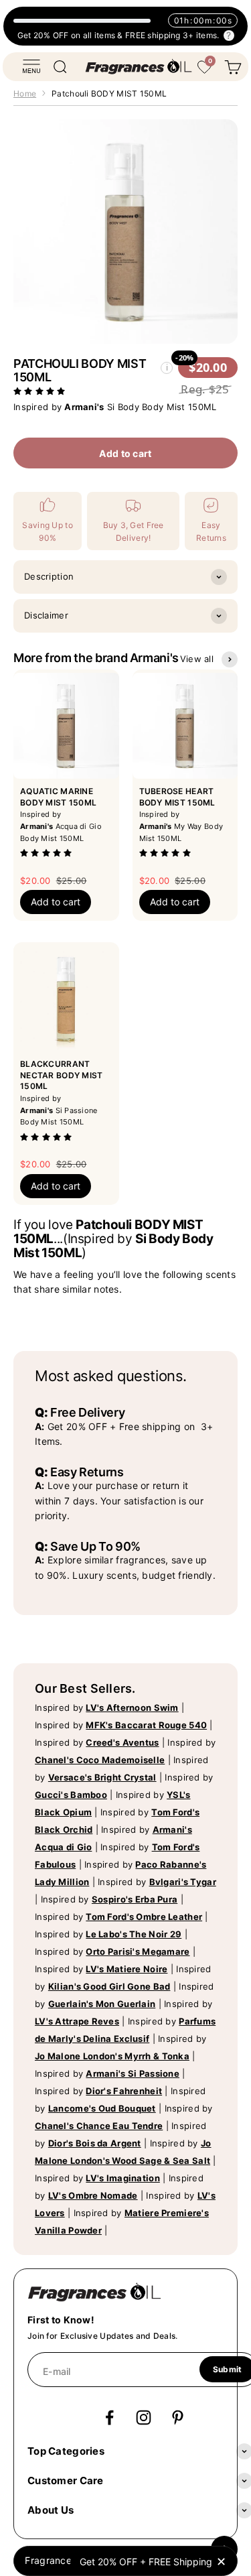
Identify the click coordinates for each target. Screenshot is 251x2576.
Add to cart (125, 453)
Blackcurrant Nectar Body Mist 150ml (61, 1075)
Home (25, 93)
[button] (41, 390)
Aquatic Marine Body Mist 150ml (58, 797)
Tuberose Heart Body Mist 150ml (177, 797)
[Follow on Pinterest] (178, 2418)
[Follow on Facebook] (109, 2418)
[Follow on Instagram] (144, 2418)
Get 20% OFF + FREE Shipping (146, 2562)
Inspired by (107, 1708)
